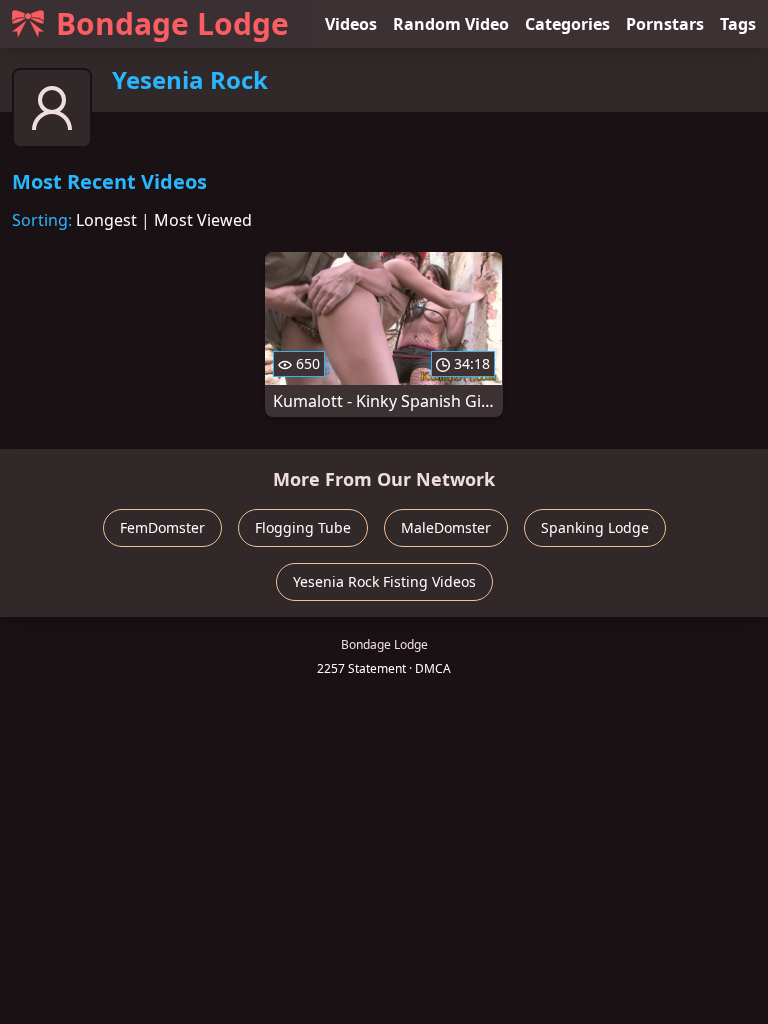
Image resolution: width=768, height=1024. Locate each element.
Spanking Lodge (595, 527)
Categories (567, 24)
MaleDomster (446, 527)
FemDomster (162, 527)
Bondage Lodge (172, 23)
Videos (351, 24)
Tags (738, 24)
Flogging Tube (303, 527)
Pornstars (665, 24)
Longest (106, 220)
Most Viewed (203, 220)
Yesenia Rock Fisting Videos (384, 581)
